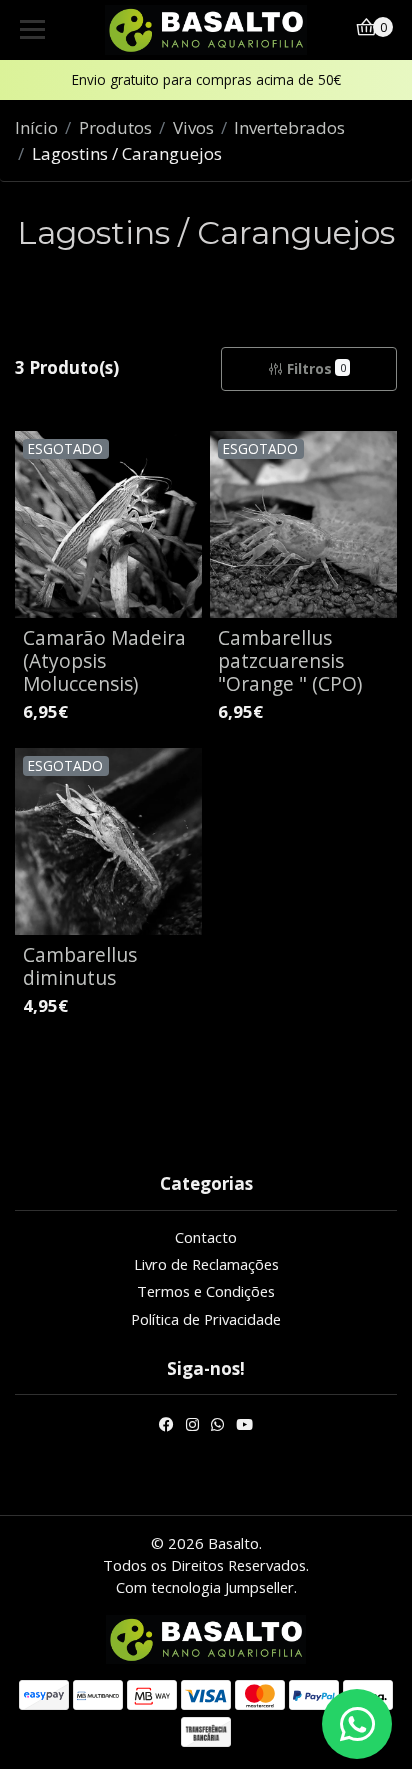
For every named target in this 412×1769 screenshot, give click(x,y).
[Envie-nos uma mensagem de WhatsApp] (357, 1724)
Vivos (193, 127)
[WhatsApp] (217, 1426)
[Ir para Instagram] (192, 1426)
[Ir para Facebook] (166, 1426)
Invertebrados (289, 127)
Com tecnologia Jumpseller (205, 1587)
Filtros (316, 368)
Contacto (206, 1237)
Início (36, 127)
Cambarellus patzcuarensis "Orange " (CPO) (290, 660)
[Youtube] (244, 1426)
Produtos (115, 127)
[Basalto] (206, 30)
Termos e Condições (206, 1291)
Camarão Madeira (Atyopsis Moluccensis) (104, 660)
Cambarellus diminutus (80, 966)
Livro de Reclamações (206, 1264)
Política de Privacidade (206, 1319)
